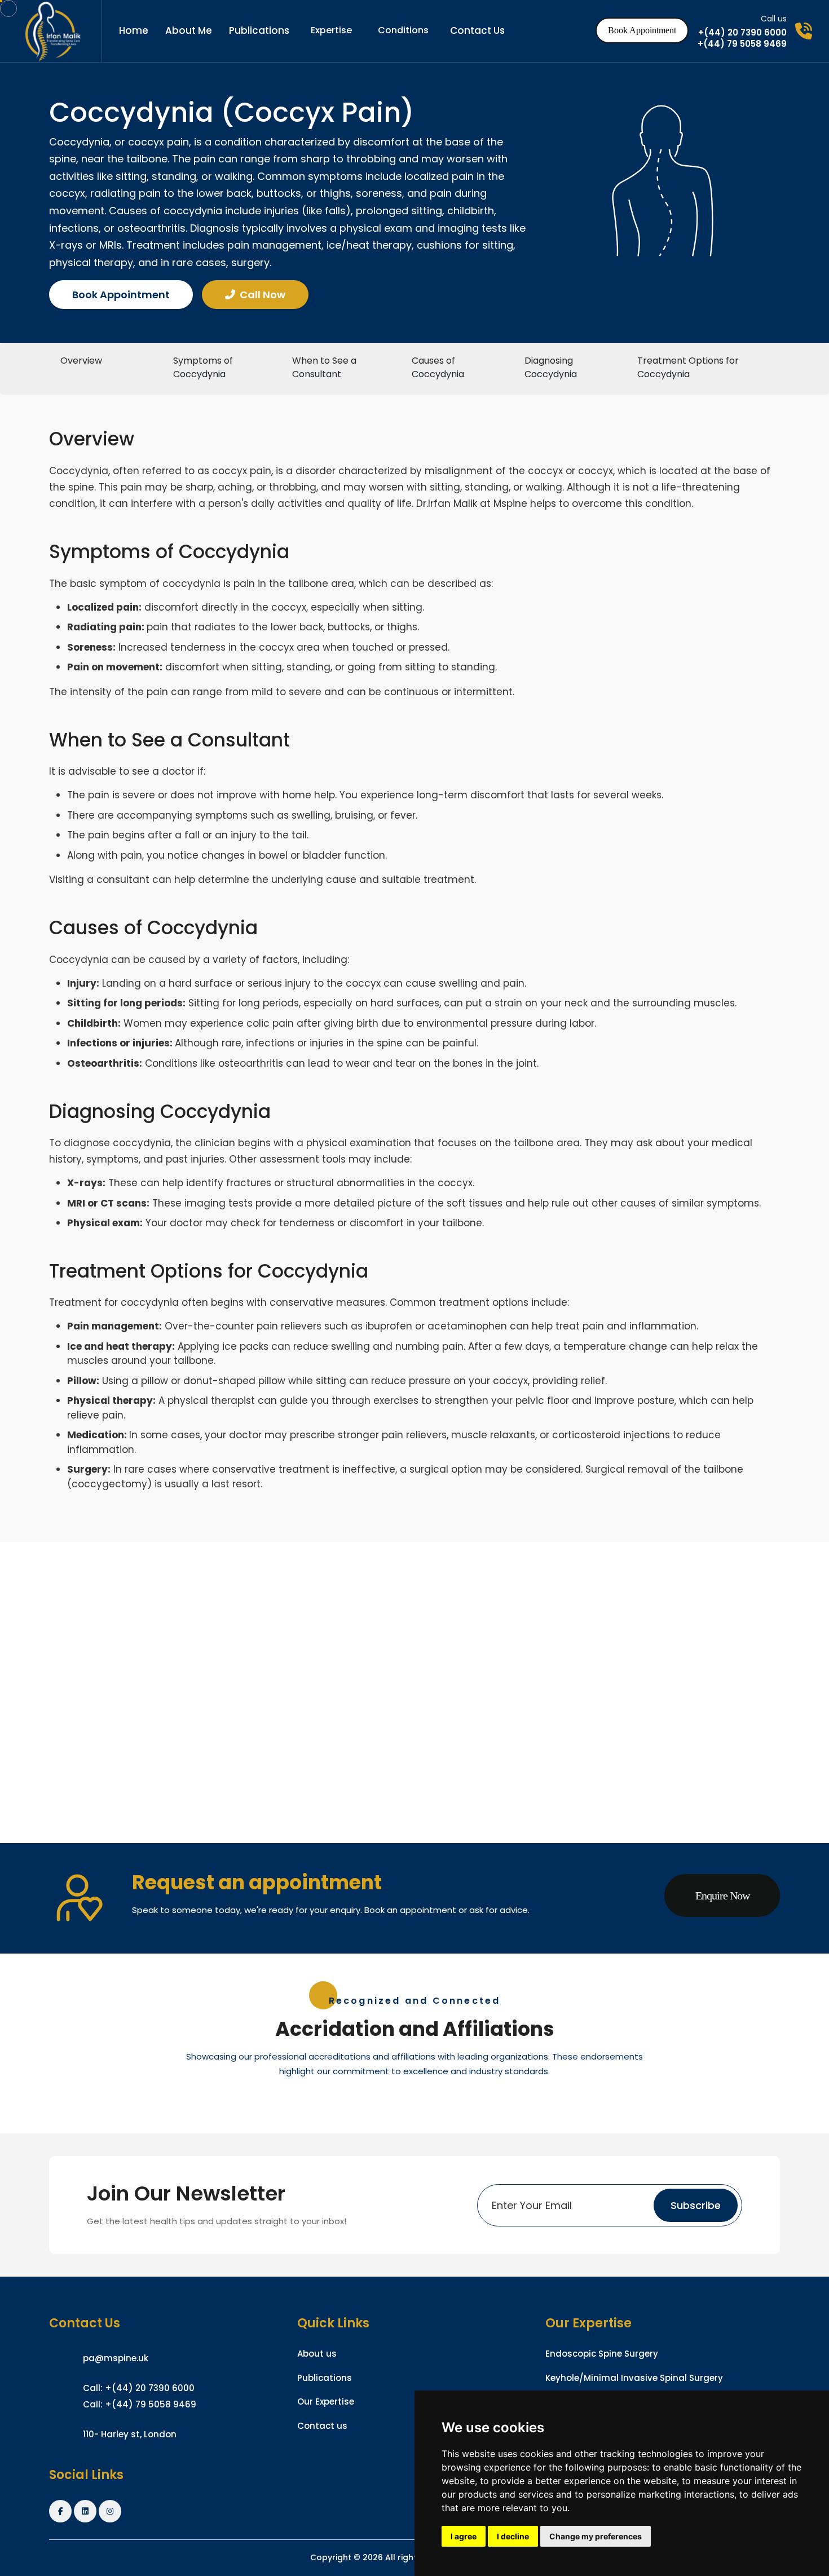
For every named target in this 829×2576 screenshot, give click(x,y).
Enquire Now (722, 1895)
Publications (259, 30)
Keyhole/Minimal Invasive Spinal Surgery (634, 2378)
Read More (109, 1736)
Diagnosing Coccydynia (551, 367)
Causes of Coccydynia (438, 367)
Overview (81, 361)
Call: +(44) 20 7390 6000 (139, 2388)
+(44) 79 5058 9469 (742, 44)
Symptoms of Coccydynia (203, 367)
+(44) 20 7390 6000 (742, 33)
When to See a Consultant (324, 367)
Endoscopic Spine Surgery (602, 2354)
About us (317, 2354)
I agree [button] (464, 2536)
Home (134, 30)
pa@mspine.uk (116, 2358)
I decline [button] (513, 2536)
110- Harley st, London (130, 2434)
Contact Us (477, 30)
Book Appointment (642, 30)
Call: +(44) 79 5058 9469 (140, 2404)
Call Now (263, 295)
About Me (189, 30)
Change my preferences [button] (596, 2536)
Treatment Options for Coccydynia (688, 367)
